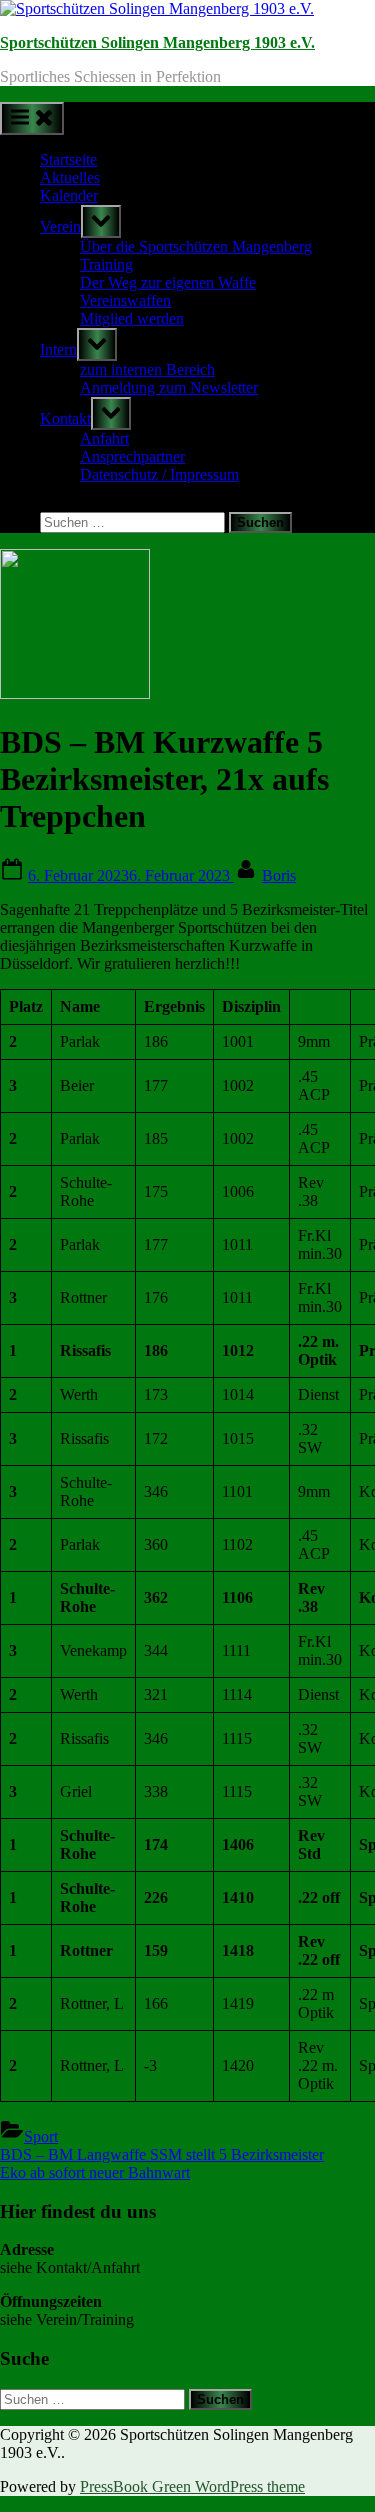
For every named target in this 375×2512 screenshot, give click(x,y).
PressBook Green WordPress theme (192, 2486)
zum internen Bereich (147, 369)
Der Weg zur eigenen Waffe (168, 282)
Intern (58, 349)
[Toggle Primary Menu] (32, 118)
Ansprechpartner (132, 456)
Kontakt (65, 418)
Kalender (69, 195)
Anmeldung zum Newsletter (169, 387)
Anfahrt (104, 438)
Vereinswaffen (125, 300)
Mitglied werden (132, 318)
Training (106, 264)
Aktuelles (70, 177)
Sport (41, 2136)
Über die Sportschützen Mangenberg (196, 246)
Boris (279, 875)
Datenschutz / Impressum (159, 474)
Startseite (68, 159)
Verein (60, 226)
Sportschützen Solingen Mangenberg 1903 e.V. (157, 42)
